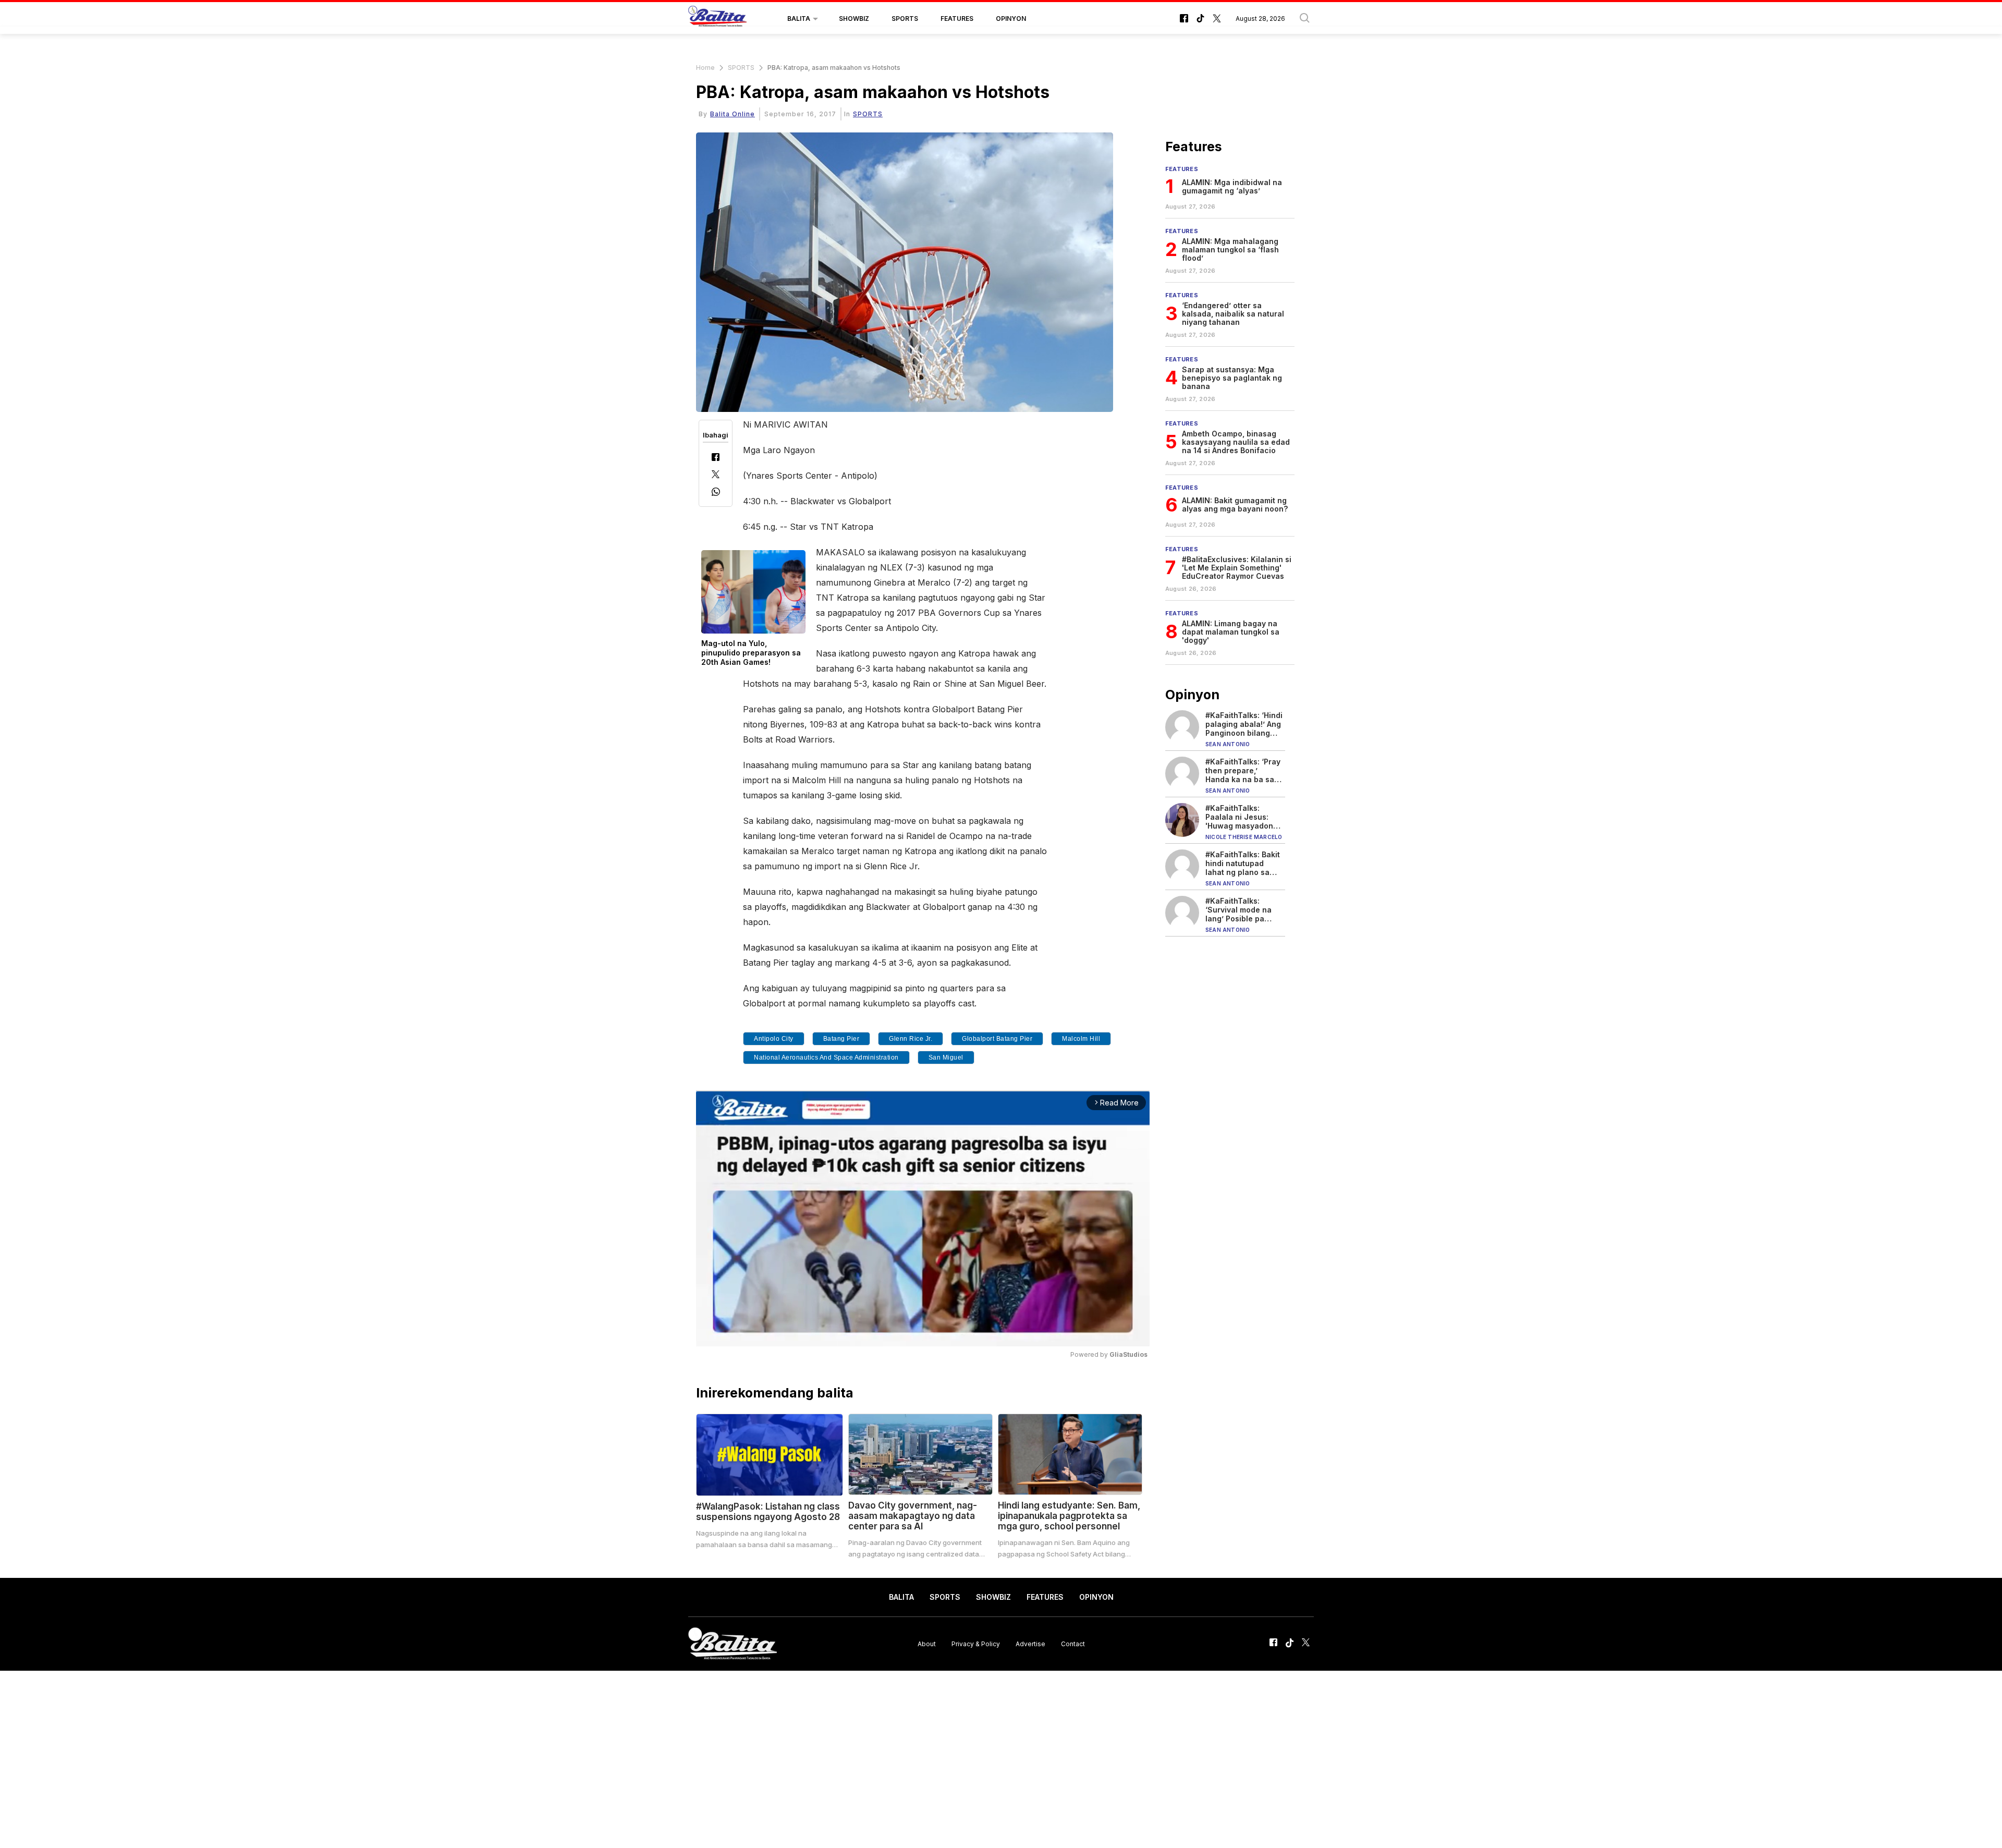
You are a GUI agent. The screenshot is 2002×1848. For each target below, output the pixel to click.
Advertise (1030, 1643)
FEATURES (957, 19)
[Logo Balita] (717, 19)
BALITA (799, 19)
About (927, 1643)
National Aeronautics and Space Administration (826, 1057)
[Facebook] (716, 458)
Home (705, 68)
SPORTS (905, 19)
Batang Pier (841, 1039)
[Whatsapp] (716, 493)
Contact (1073, 1643)
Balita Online (733, 114)
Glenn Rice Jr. (911, 1039)
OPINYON (1011, 19)
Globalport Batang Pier (997, 1039)
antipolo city (774, 1039)
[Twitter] (716, 475)
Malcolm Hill (1081, 1039)
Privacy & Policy (976, 1643)
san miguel (946, 1057)
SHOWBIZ (854, 19)
